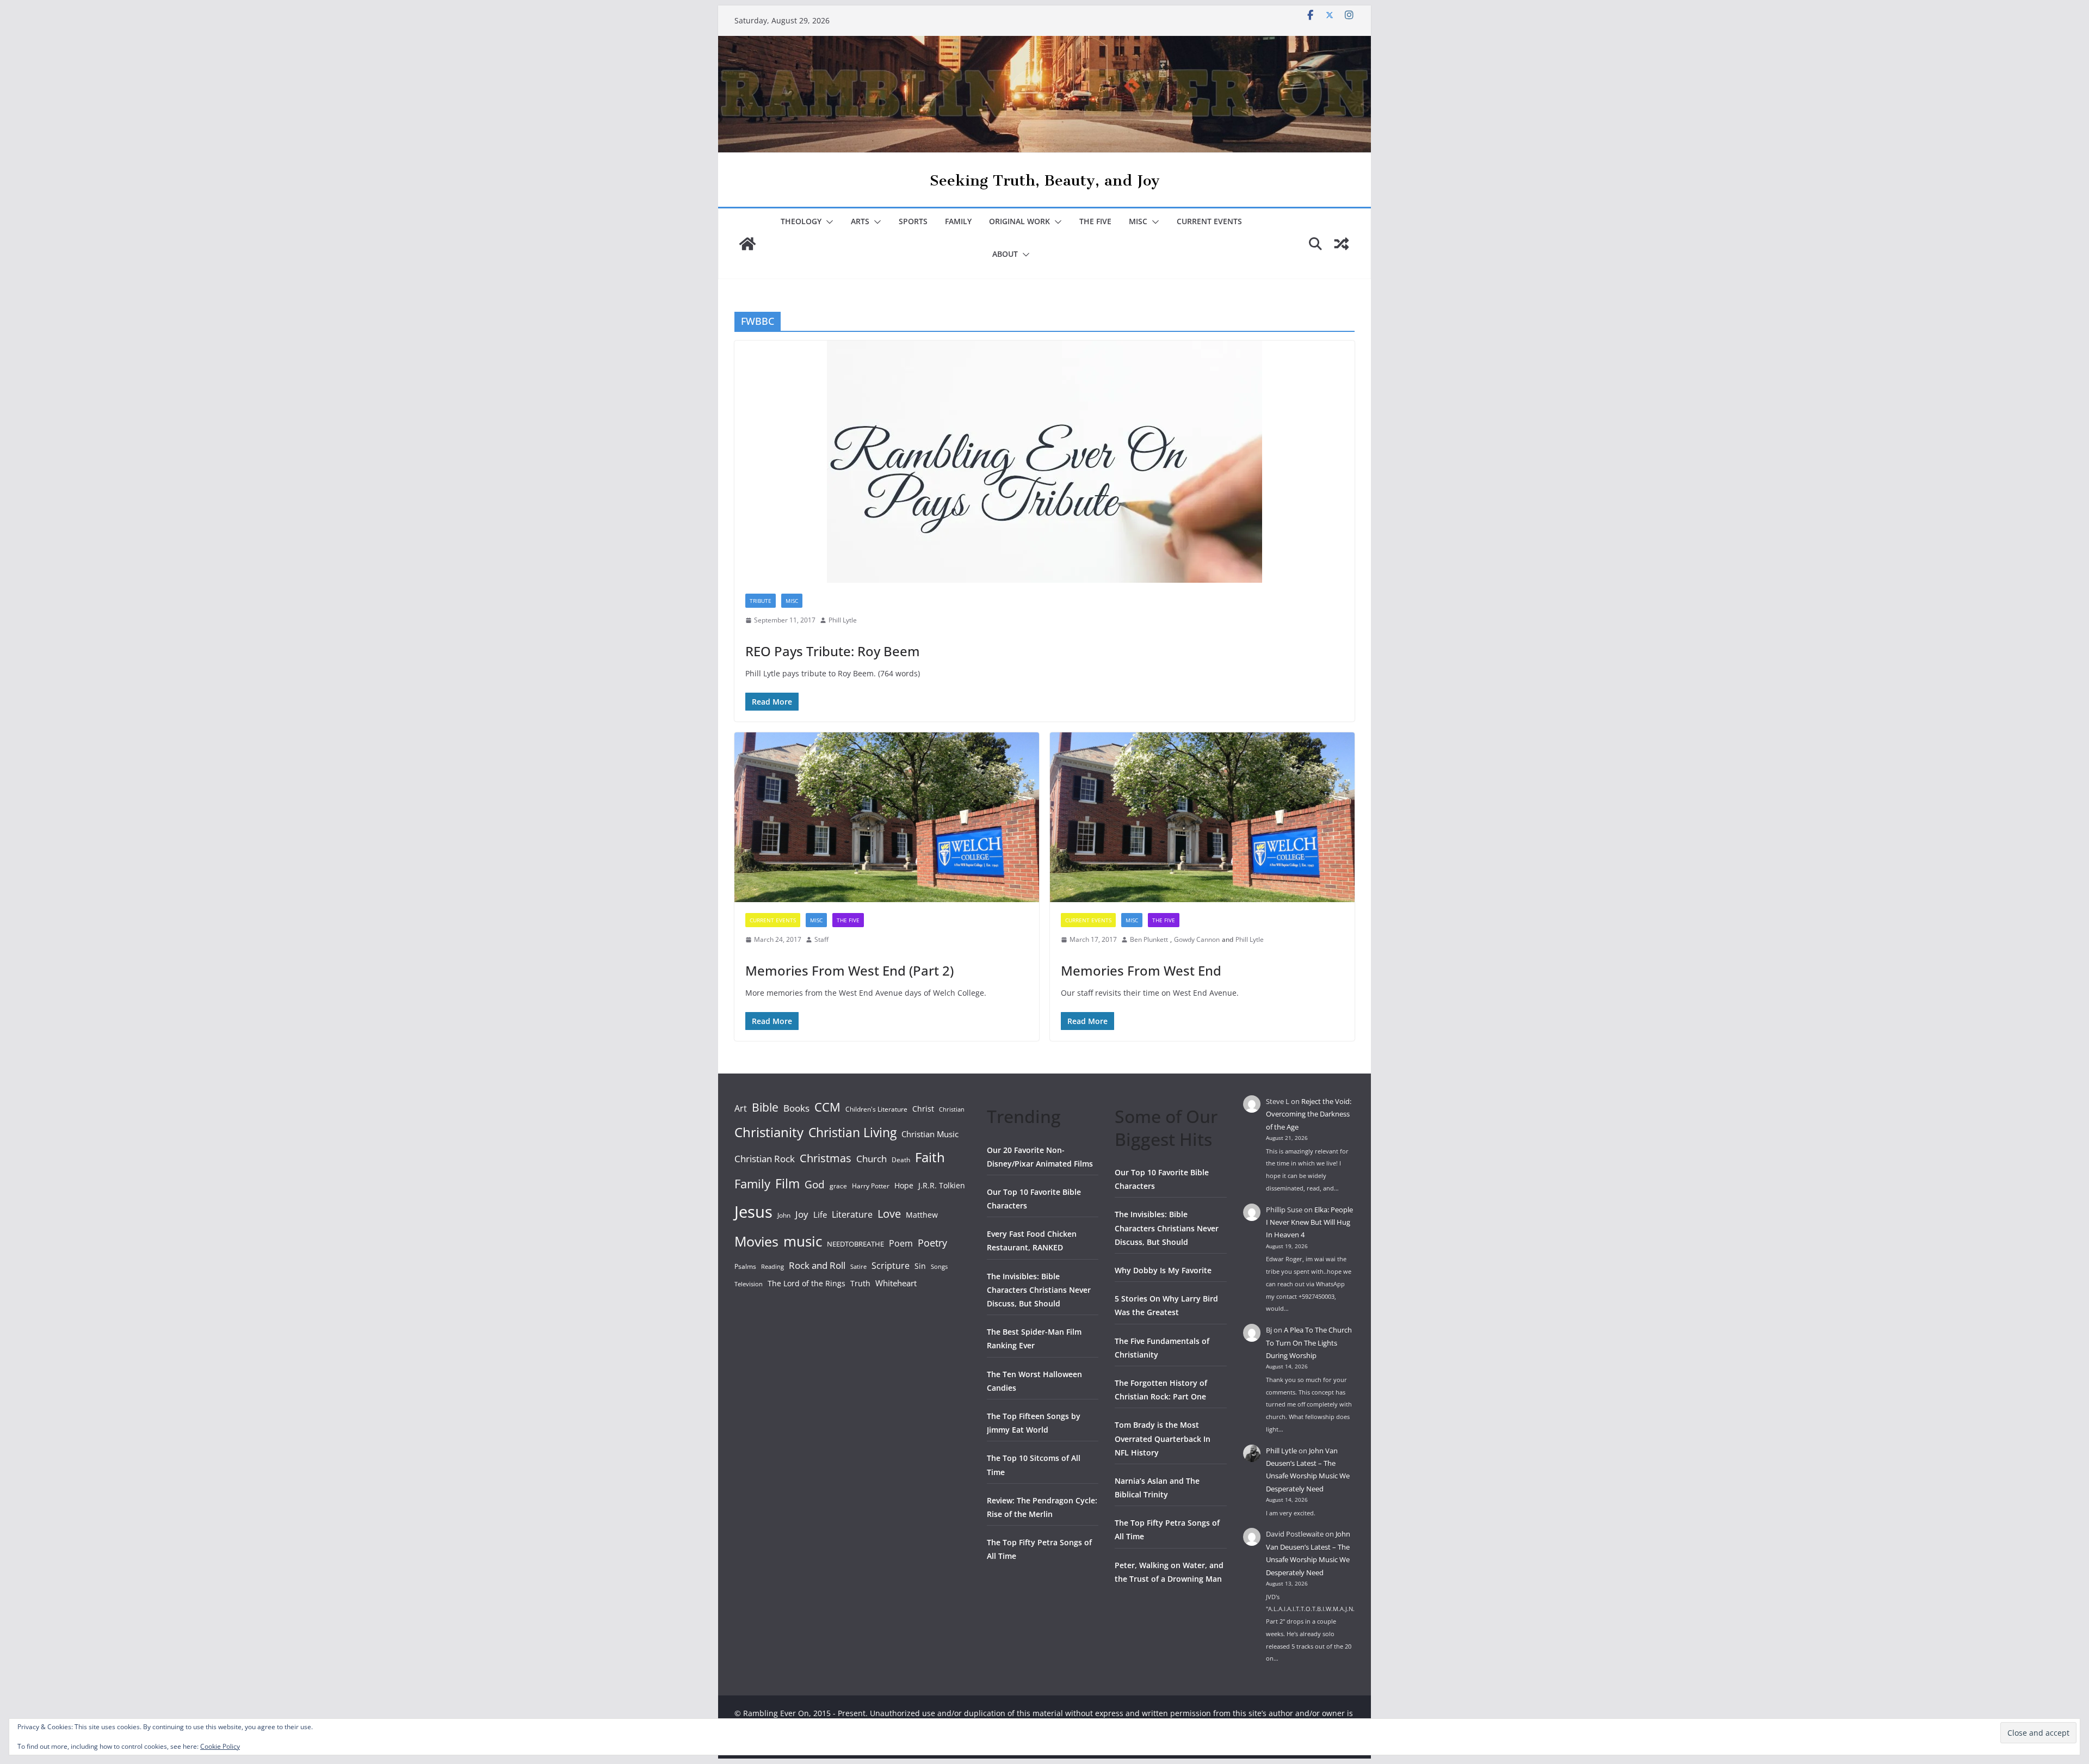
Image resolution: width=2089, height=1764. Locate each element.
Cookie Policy (220, 1746)
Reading (772, 1267)
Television (749, 1284)
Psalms (745, 1266)
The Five (1095, 221)
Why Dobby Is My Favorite (1163, 1270)
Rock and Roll (817, 1265)
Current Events (1209, 221)
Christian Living (852, 1132)
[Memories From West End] (1202, 817)
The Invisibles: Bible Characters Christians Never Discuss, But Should (1039, 1290)
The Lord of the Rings (806, 1283)
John (784, 1215)
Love (889, 1213)
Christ (923, 1109)
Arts (860, 221)
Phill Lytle (843, 620)
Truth (860, 1283)
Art (741, 1108)
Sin (920, 1266)
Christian (952, 1109)
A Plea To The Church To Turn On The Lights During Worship (1309, 1343)
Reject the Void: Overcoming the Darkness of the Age (1309, 1114)
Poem (901, 1243)
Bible (765, 1107)
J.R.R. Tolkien (942, 1185)
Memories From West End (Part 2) (849, 970)
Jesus (753, 1212)
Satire (858, 1267)
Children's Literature (876, 1109)
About (1005, 254)
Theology (801, 221)
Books (796, 1108)
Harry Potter (871, 1186)
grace (838, 1186)
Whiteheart (896, 1283)
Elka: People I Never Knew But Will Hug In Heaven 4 (1309, 1222)
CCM (827, 1107)
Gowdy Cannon (1197, 939)
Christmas (826, 1158)
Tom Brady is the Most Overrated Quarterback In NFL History (1163, 1438)
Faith (930, 1157)
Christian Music (930, 1134)
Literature (852, 1214)
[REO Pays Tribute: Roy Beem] (1044, 462)
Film (787, 1183)
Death (901, 1160)
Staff (821, 939)
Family (958, 221)
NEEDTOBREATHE (855, 1244)
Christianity (769, 1132)
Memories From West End (1141, 970)
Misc (1138, 221)
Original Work (1019, 221)
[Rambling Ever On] (1044, 44)
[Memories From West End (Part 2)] (887, 817)
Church (872, 1159)
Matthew (922, 1215)
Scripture (891, 1266)
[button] (827, 222)
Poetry (932, 1243)
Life (820, 1214)
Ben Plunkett (1149, 939)
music (803, 1241)
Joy (802, 1214)
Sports (913, 221)
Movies (756, 1241)
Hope (904, 1185)
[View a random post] (1342, 244)
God (815, 1185)
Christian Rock (765, 1159)
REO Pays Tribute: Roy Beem (833, 651)
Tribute (761, 601)
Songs (939, 1266)
